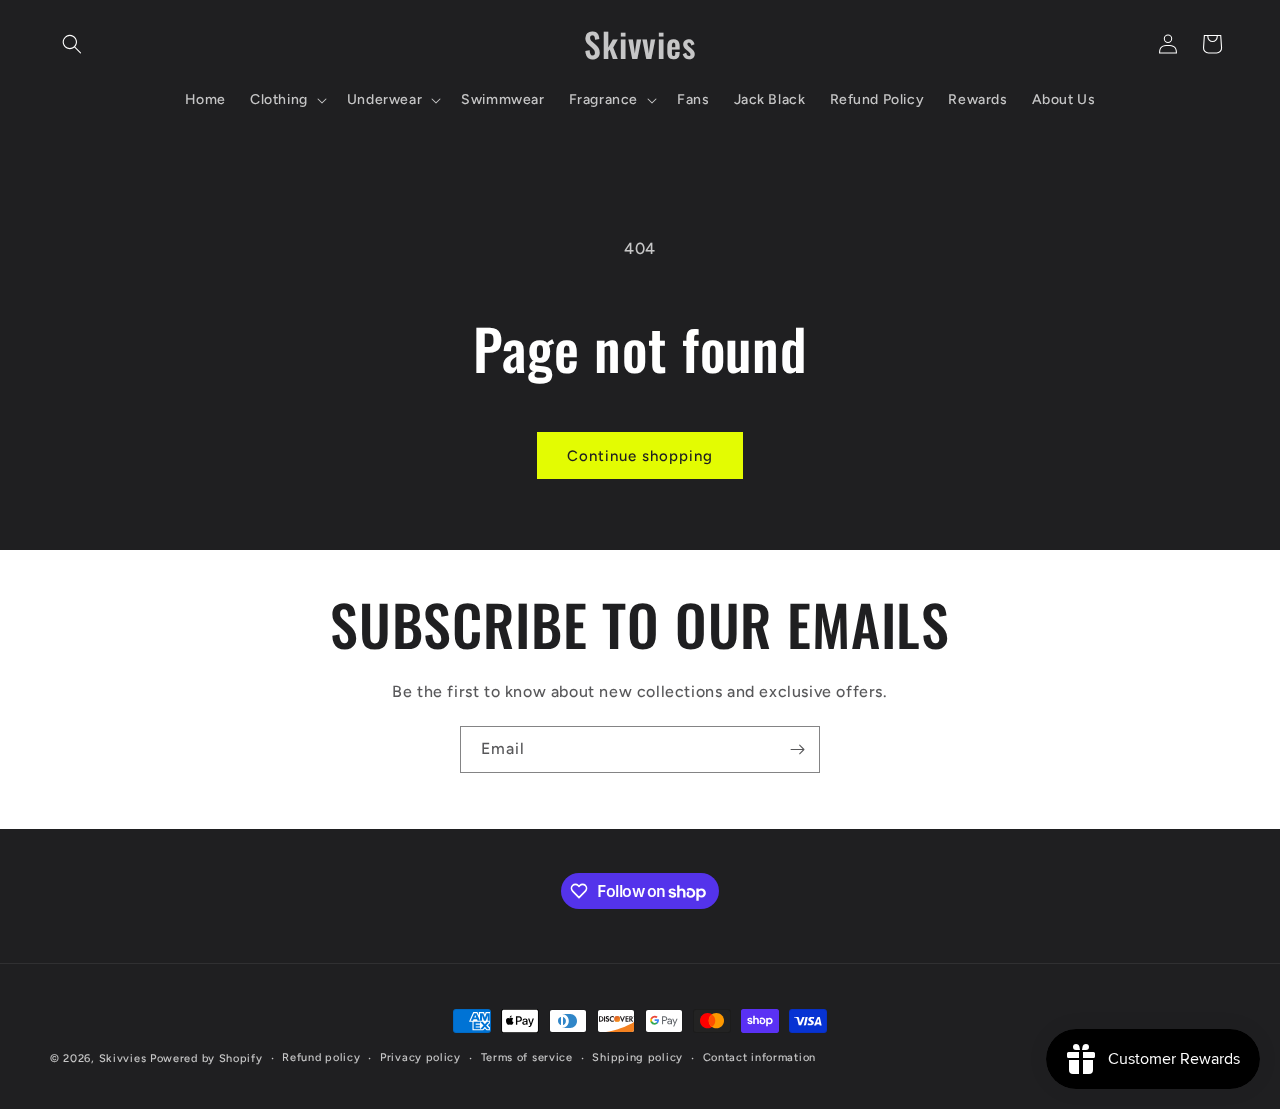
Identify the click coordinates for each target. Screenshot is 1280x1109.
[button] (72, 44)
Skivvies (123, 1058)
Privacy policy (420, 1057)
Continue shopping (640, 456)
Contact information (759, 1057)
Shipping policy (637, 1057)
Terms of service (527, 1057)
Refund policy (321, 1057)
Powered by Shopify (206, 1058)
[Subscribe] (797, 749)
